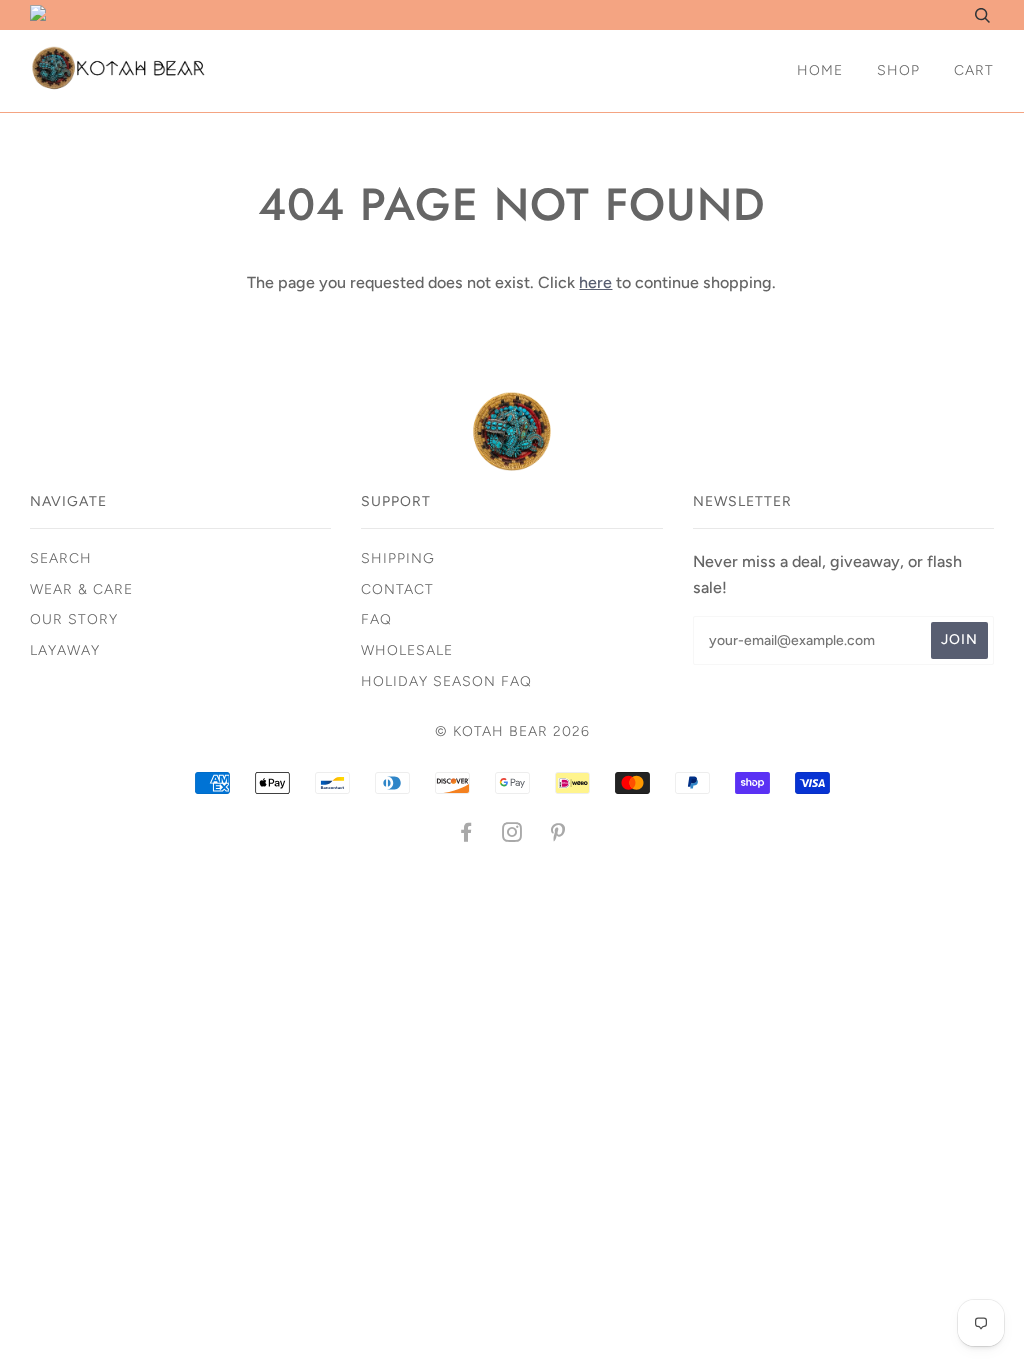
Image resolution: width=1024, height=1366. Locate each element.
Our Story (74, 619)
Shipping (398, 558)
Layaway (65, 650)
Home (820, 70)
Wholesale (407, 650)
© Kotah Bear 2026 (512, 731)
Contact (397, 589)
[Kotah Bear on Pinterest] (558, 835)
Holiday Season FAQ (446, 681)
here (595, 282)
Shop (898, 70)
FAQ (376, 619)
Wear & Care (81, 589)
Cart (974, 70)
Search (61, 558)
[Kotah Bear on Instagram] (512, 835)
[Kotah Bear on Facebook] (466, 835)
